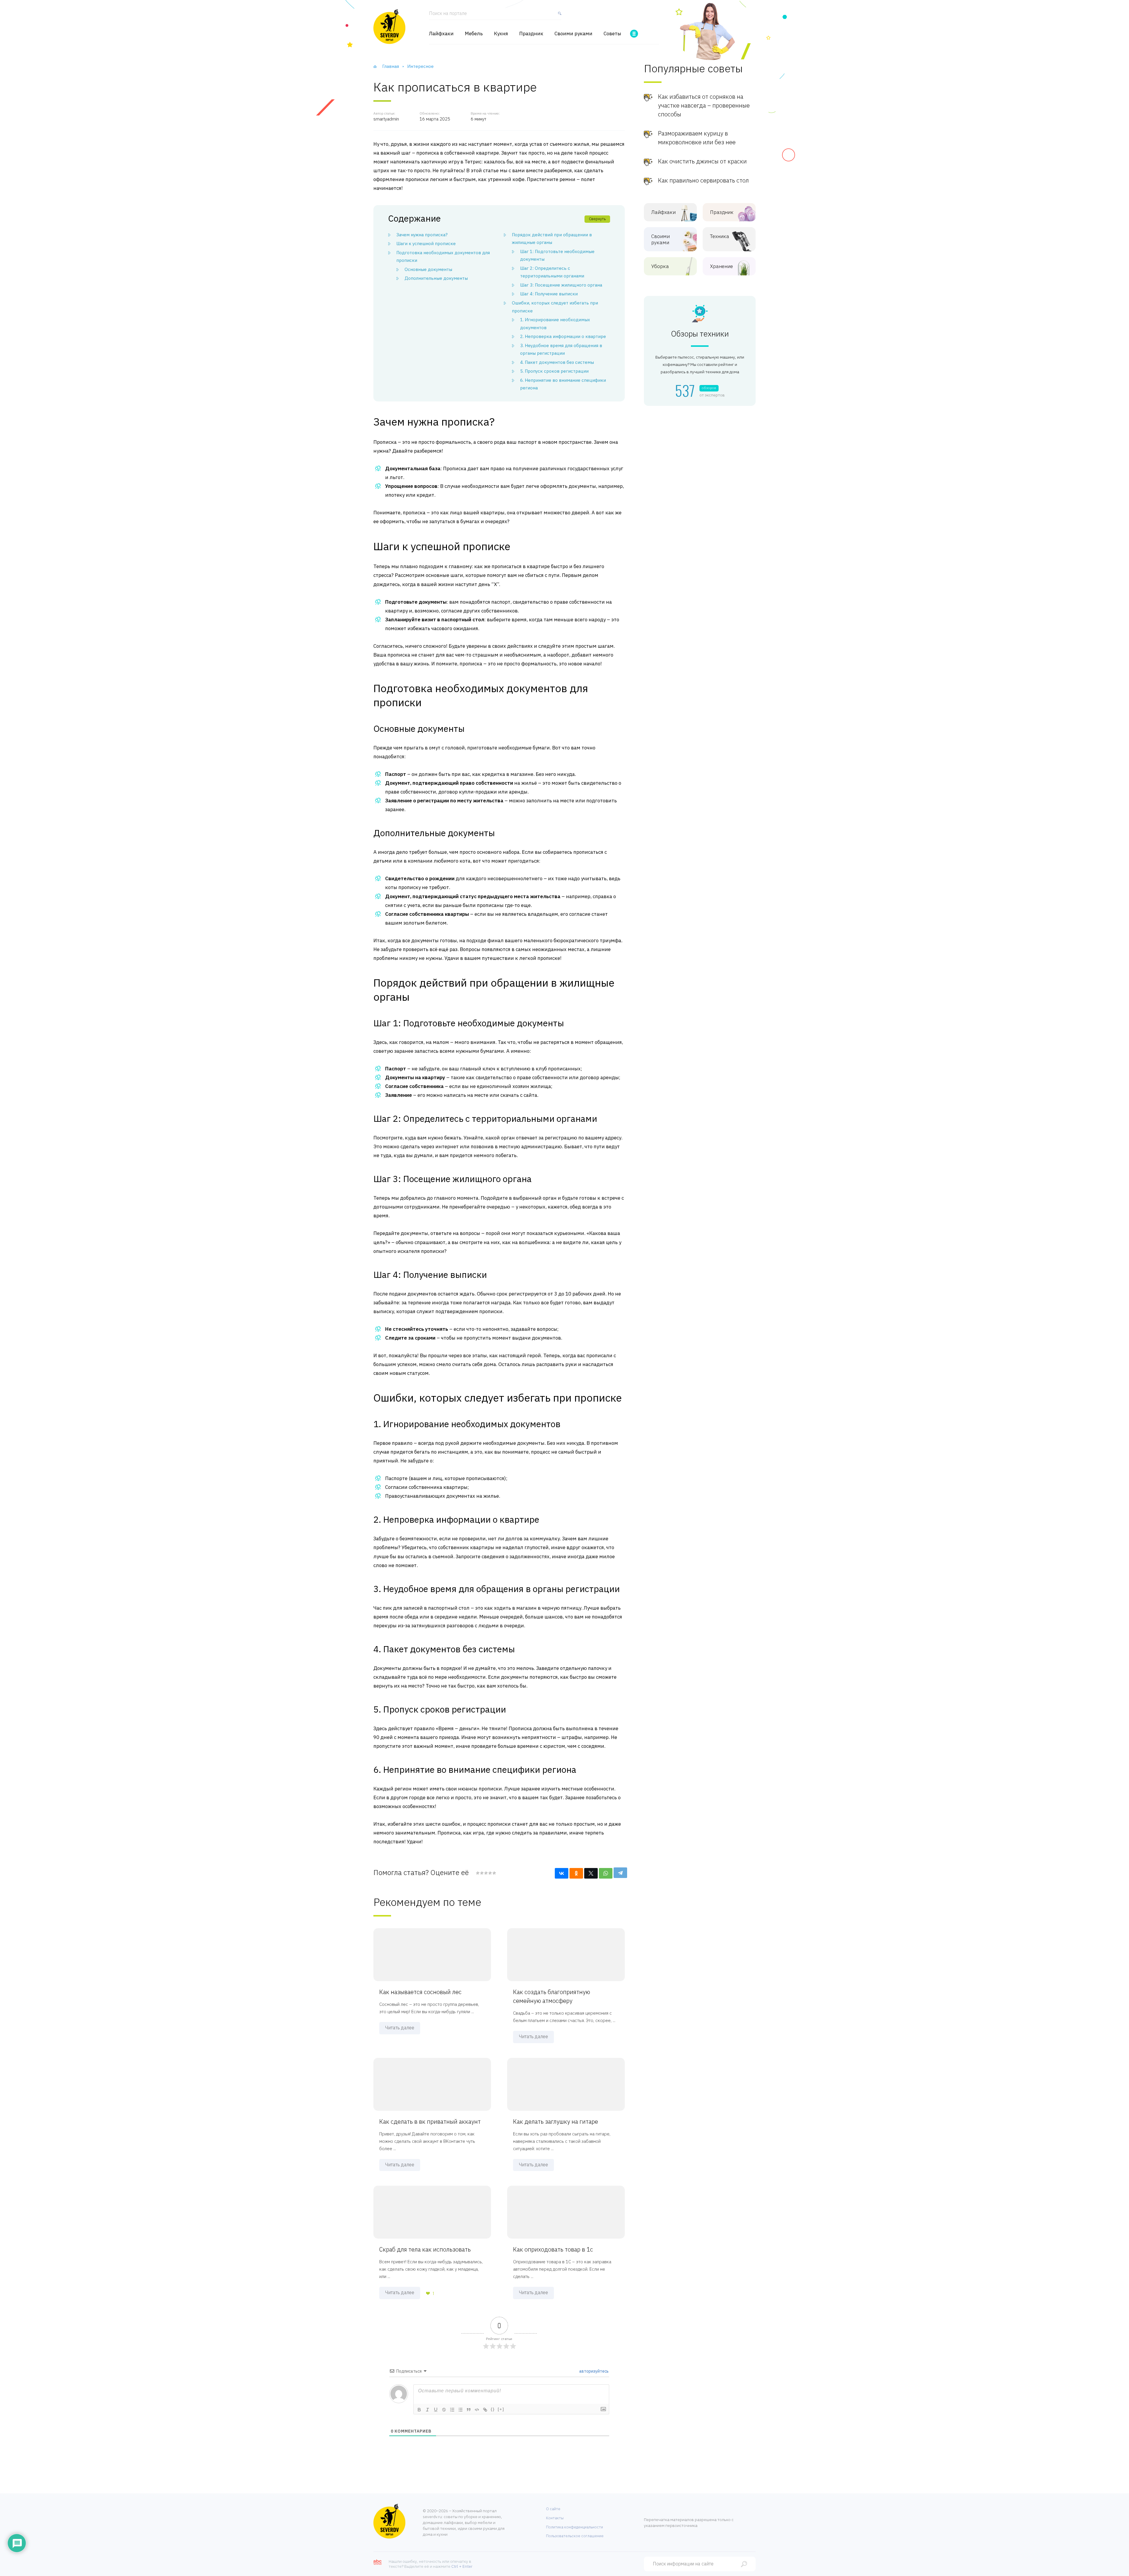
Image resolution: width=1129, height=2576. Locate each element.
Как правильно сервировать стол (703, 180)
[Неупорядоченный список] (460, 2410)
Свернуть (597, 219)
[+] (501, 2409)
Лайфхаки (441, 34)
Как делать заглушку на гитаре (556, 2121)
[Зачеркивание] (444, 2410)
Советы (612, 34)
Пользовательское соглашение (575, 2536)
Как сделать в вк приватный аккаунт (430, 2121)
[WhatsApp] (606, 1873)
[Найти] (558, 16)
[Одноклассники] (576, 1873)
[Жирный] (419, 2410)
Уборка (660, 266)
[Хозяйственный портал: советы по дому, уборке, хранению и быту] (389, 26)
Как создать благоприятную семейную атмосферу (552, 1996)
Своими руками (573, 34)
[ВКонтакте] (562, 1873)
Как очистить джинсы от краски (702, 161)
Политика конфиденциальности (574, 2527)
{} (493, 2409)
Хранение (722, 266)
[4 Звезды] (490, 1873)
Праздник (531, 34)
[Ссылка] (485, 2410)
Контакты (555, 2518)
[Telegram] (620, 1873)
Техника (720, 236)
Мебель (474, 34)
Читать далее (400, 2028)
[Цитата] (469, 2410)
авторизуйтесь (593, 2371)
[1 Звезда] (478, 1873)
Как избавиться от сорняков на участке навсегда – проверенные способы (704, 105)
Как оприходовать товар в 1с (553, 2249)
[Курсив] (427, 2410)
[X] (591, 1873)
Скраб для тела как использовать (425, 2249)
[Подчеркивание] (436, 2410)
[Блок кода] (477, 2410)
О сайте (553, 2509)
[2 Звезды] (482, 1873)
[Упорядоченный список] (452, 2410)
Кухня (501, 34)
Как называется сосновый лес (420, 1992)
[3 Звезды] (486, 1873)
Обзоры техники (700, 334)
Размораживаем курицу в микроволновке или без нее (697, 138)
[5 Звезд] (494, 1873)
